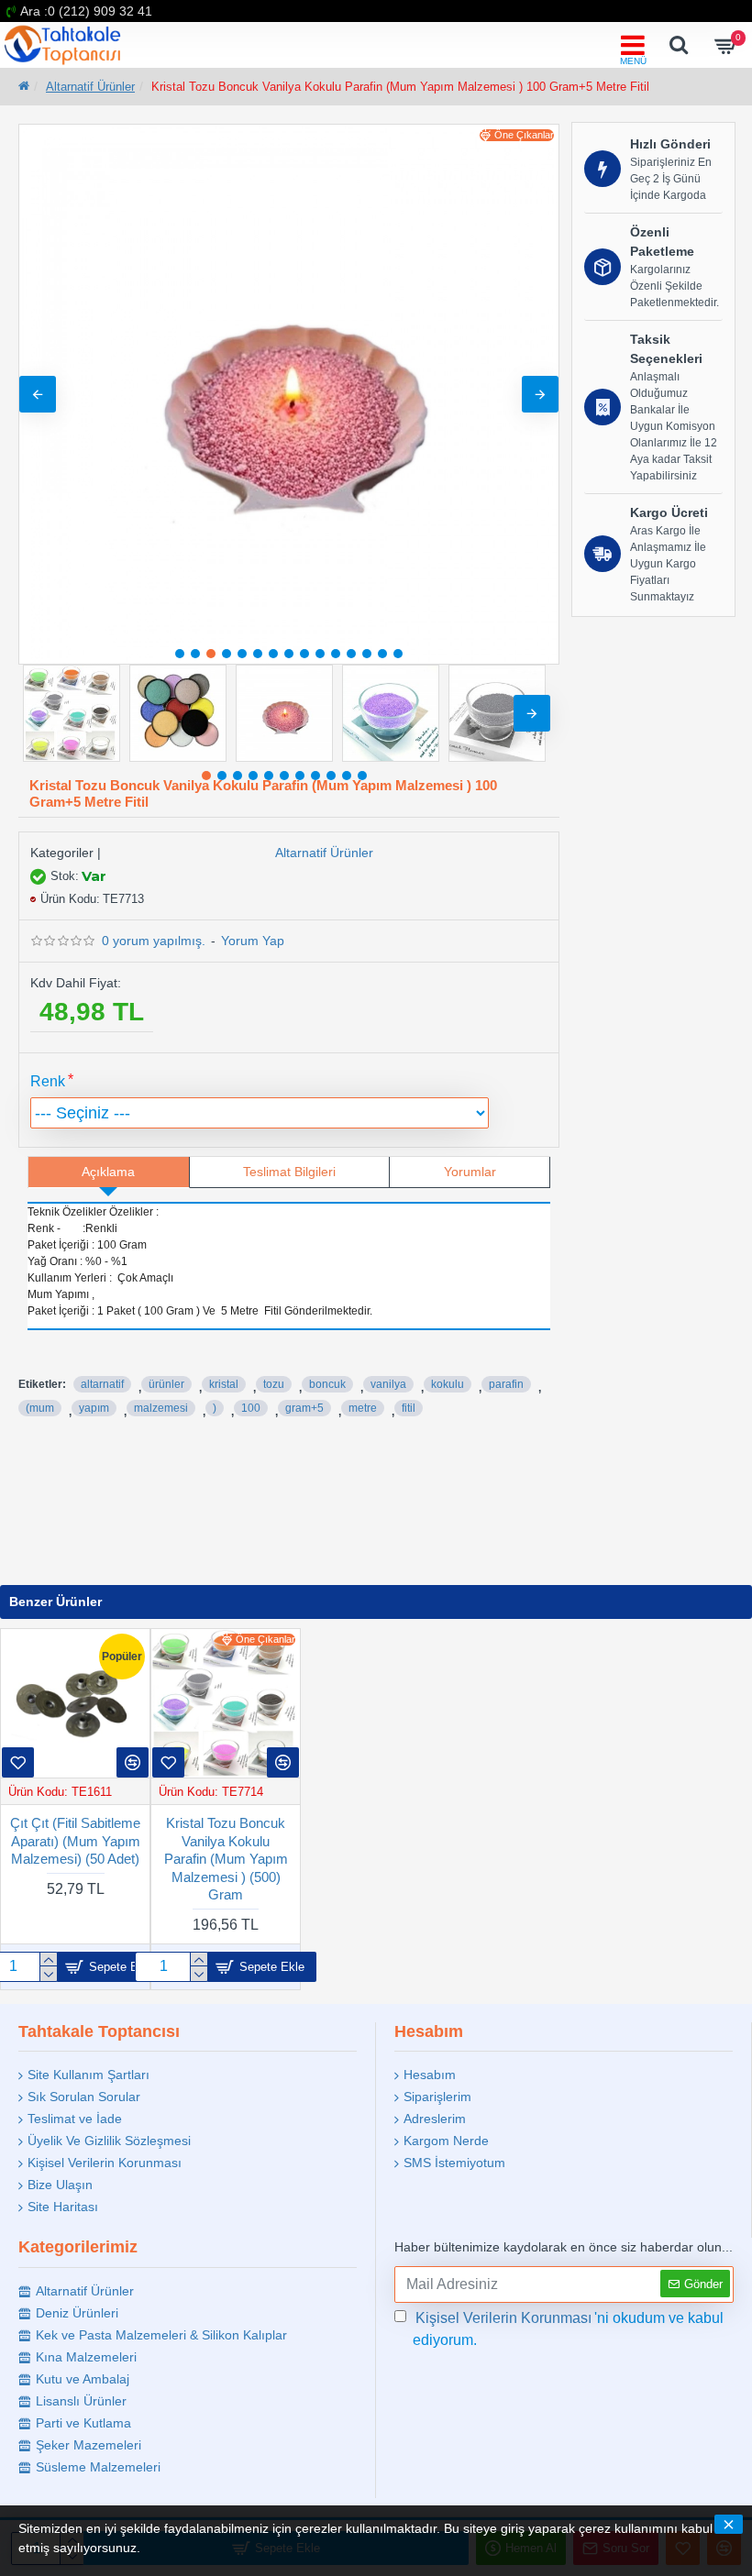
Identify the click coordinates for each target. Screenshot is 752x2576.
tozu (274, 1384)
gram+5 (304, 1408)
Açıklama (108, 1172)
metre (363, 1408)
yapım (94, 1408)
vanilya (388, 1384)
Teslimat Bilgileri (289, 1172)
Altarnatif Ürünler (90, 87)
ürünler (166, 1384)
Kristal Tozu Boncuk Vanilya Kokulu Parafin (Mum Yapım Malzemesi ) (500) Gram (226, 1859)
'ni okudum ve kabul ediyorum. (568, 2329)
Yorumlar (470, 1172)
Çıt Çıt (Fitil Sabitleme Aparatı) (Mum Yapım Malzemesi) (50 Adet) (75, 1841)
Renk (48, 1081)
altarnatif (102, 1384)
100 (251, 1408)
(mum (40, 1408)
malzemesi (161, 1408)
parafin (506, 1384)
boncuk (327, 1384)
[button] (38, 394)
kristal (224, 1384)
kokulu (448, 1384)
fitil (409, 1408)
